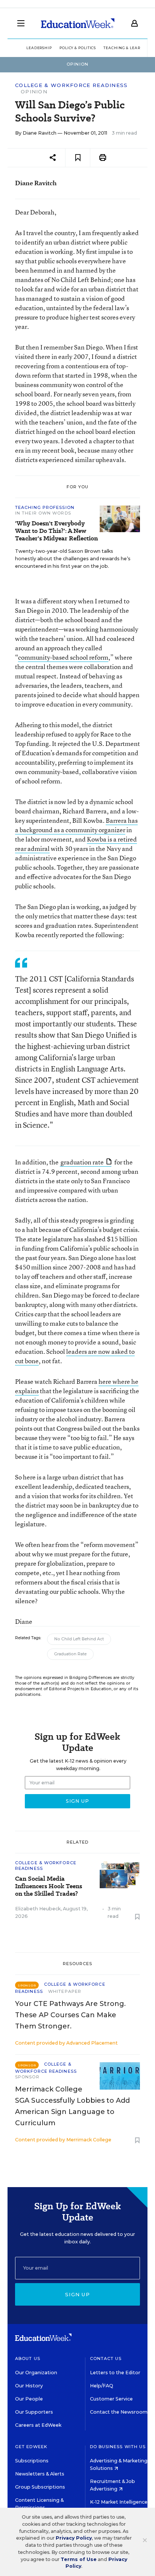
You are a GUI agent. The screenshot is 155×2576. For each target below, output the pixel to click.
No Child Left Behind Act (79, 1639)
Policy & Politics (78, 48)
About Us (28, 2358)
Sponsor (27, 2077)
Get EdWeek (31, 2447)
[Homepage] (78, 23)
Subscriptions (32, 2461)
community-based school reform (63, 657)
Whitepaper (65, 1991)
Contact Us (106, 2358)
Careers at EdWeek (38, 2425)
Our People (29, 2399)
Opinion (34, 92)
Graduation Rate (70, 1654)
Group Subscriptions (40, 2487)
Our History (29, 2386)
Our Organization (36, 2373)
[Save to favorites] (78, 158)
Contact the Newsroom (119, 2412)
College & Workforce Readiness (71, 85)
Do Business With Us (118, 2447)
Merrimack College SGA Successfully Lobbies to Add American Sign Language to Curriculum (72, 2106)
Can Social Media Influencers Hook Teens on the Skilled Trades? (49, 1886)
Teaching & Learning (127, 48)
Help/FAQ (102, 2386)
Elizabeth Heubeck (38, 1909)
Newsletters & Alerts (40, 2474)
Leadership (39, 48)
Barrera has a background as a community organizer (76, 825)
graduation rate (82, 1162)
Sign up (77, 2294)
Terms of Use (79, 2559)
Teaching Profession (45, 507)
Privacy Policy (74, 2538)
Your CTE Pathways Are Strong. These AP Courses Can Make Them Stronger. (70, 2015)
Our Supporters (34, 2412)
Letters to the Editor (115, 2373)
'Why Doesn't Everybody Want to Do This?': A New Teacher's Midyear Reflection (56, 531)
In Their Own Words (43, 513)
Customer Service (111, 2399)
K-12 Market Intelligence (119, 2502)
